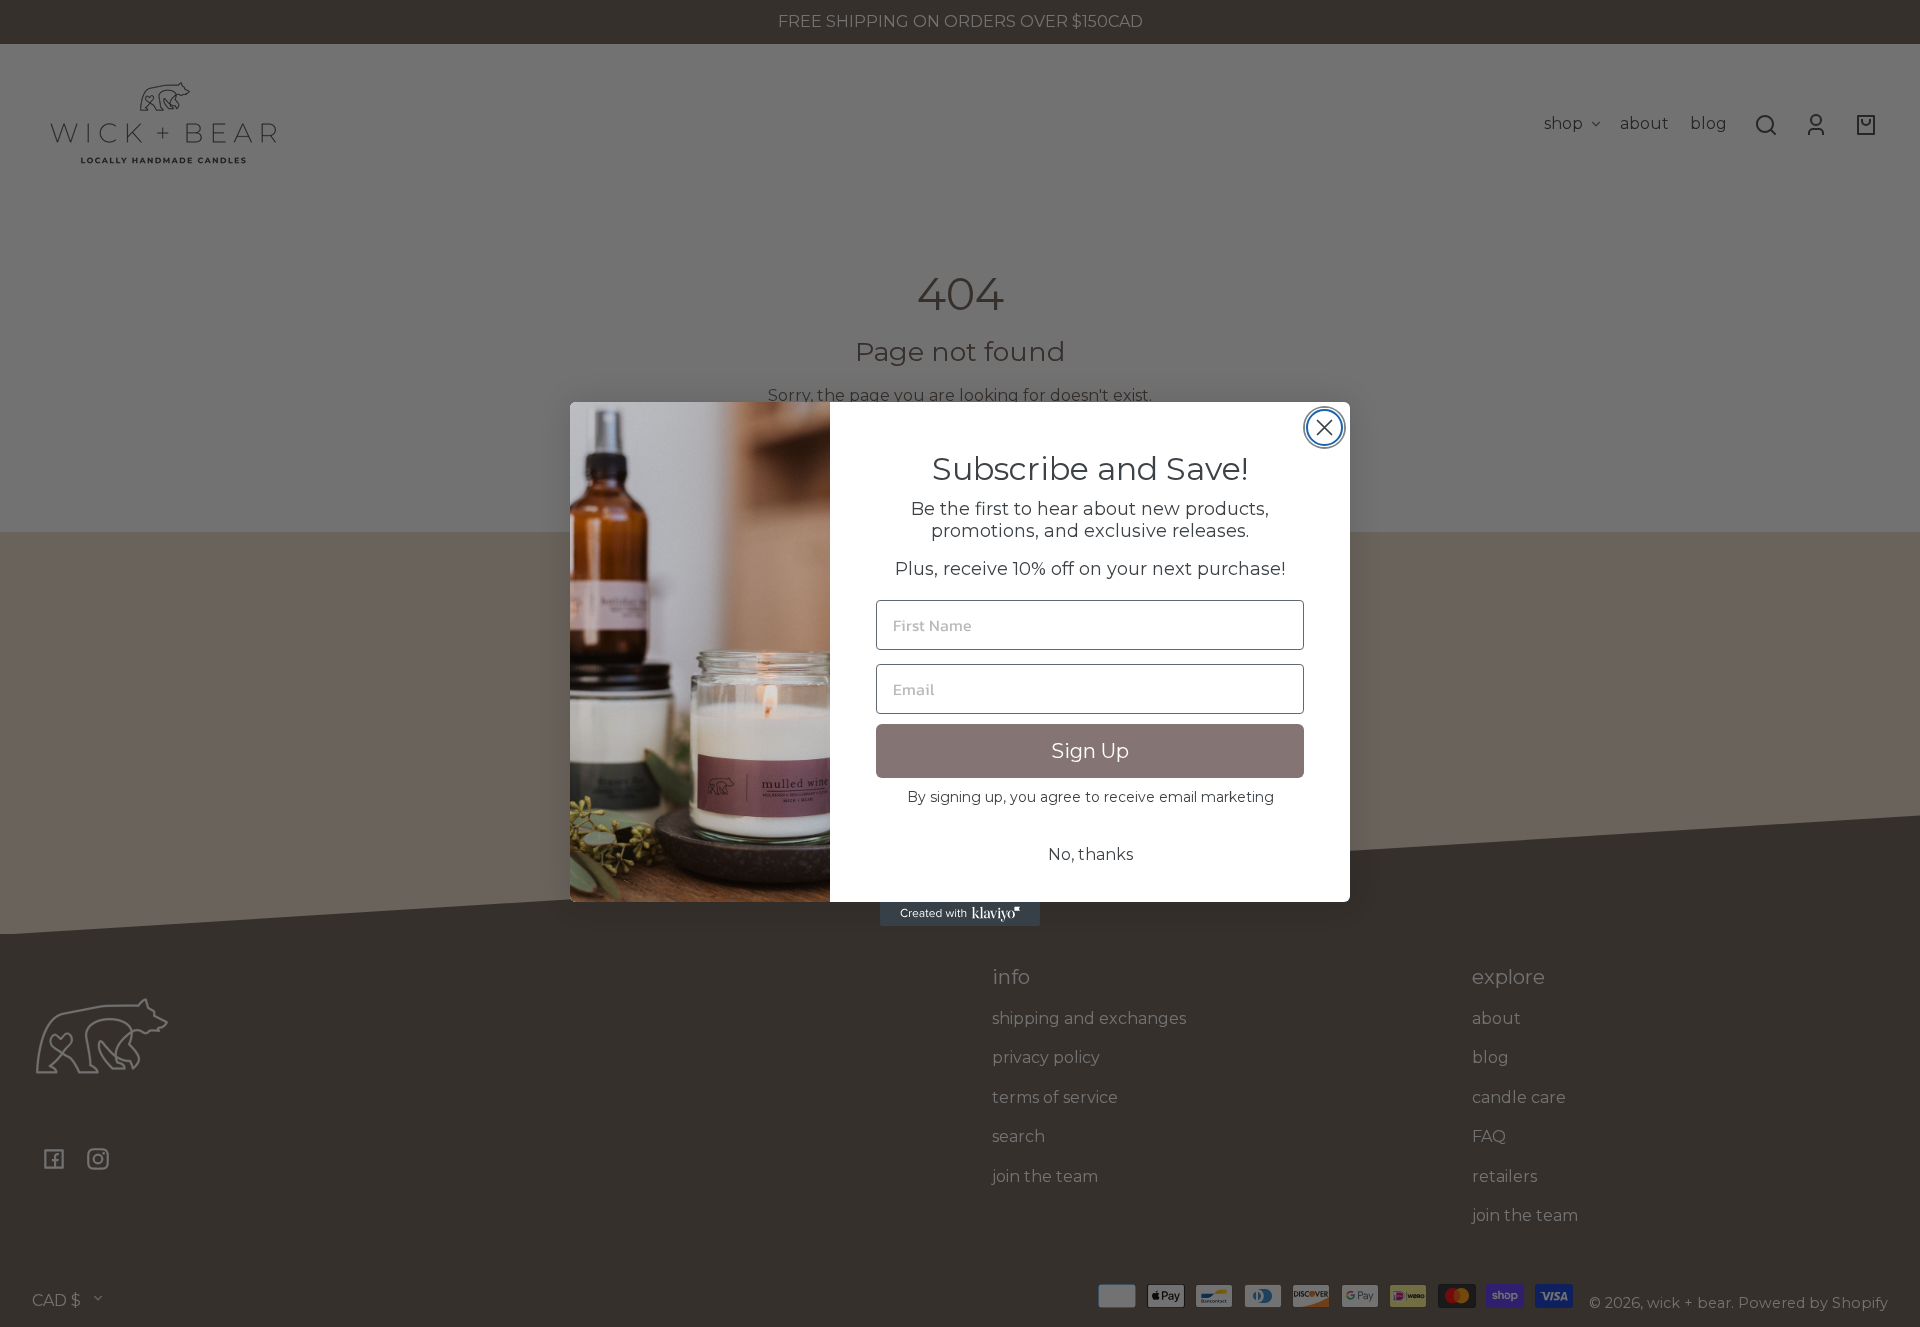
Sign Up (1090, 751)
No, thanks (1090, 854)
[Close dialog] (1324, 427)
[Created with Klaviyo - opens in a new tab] (960, 914)
